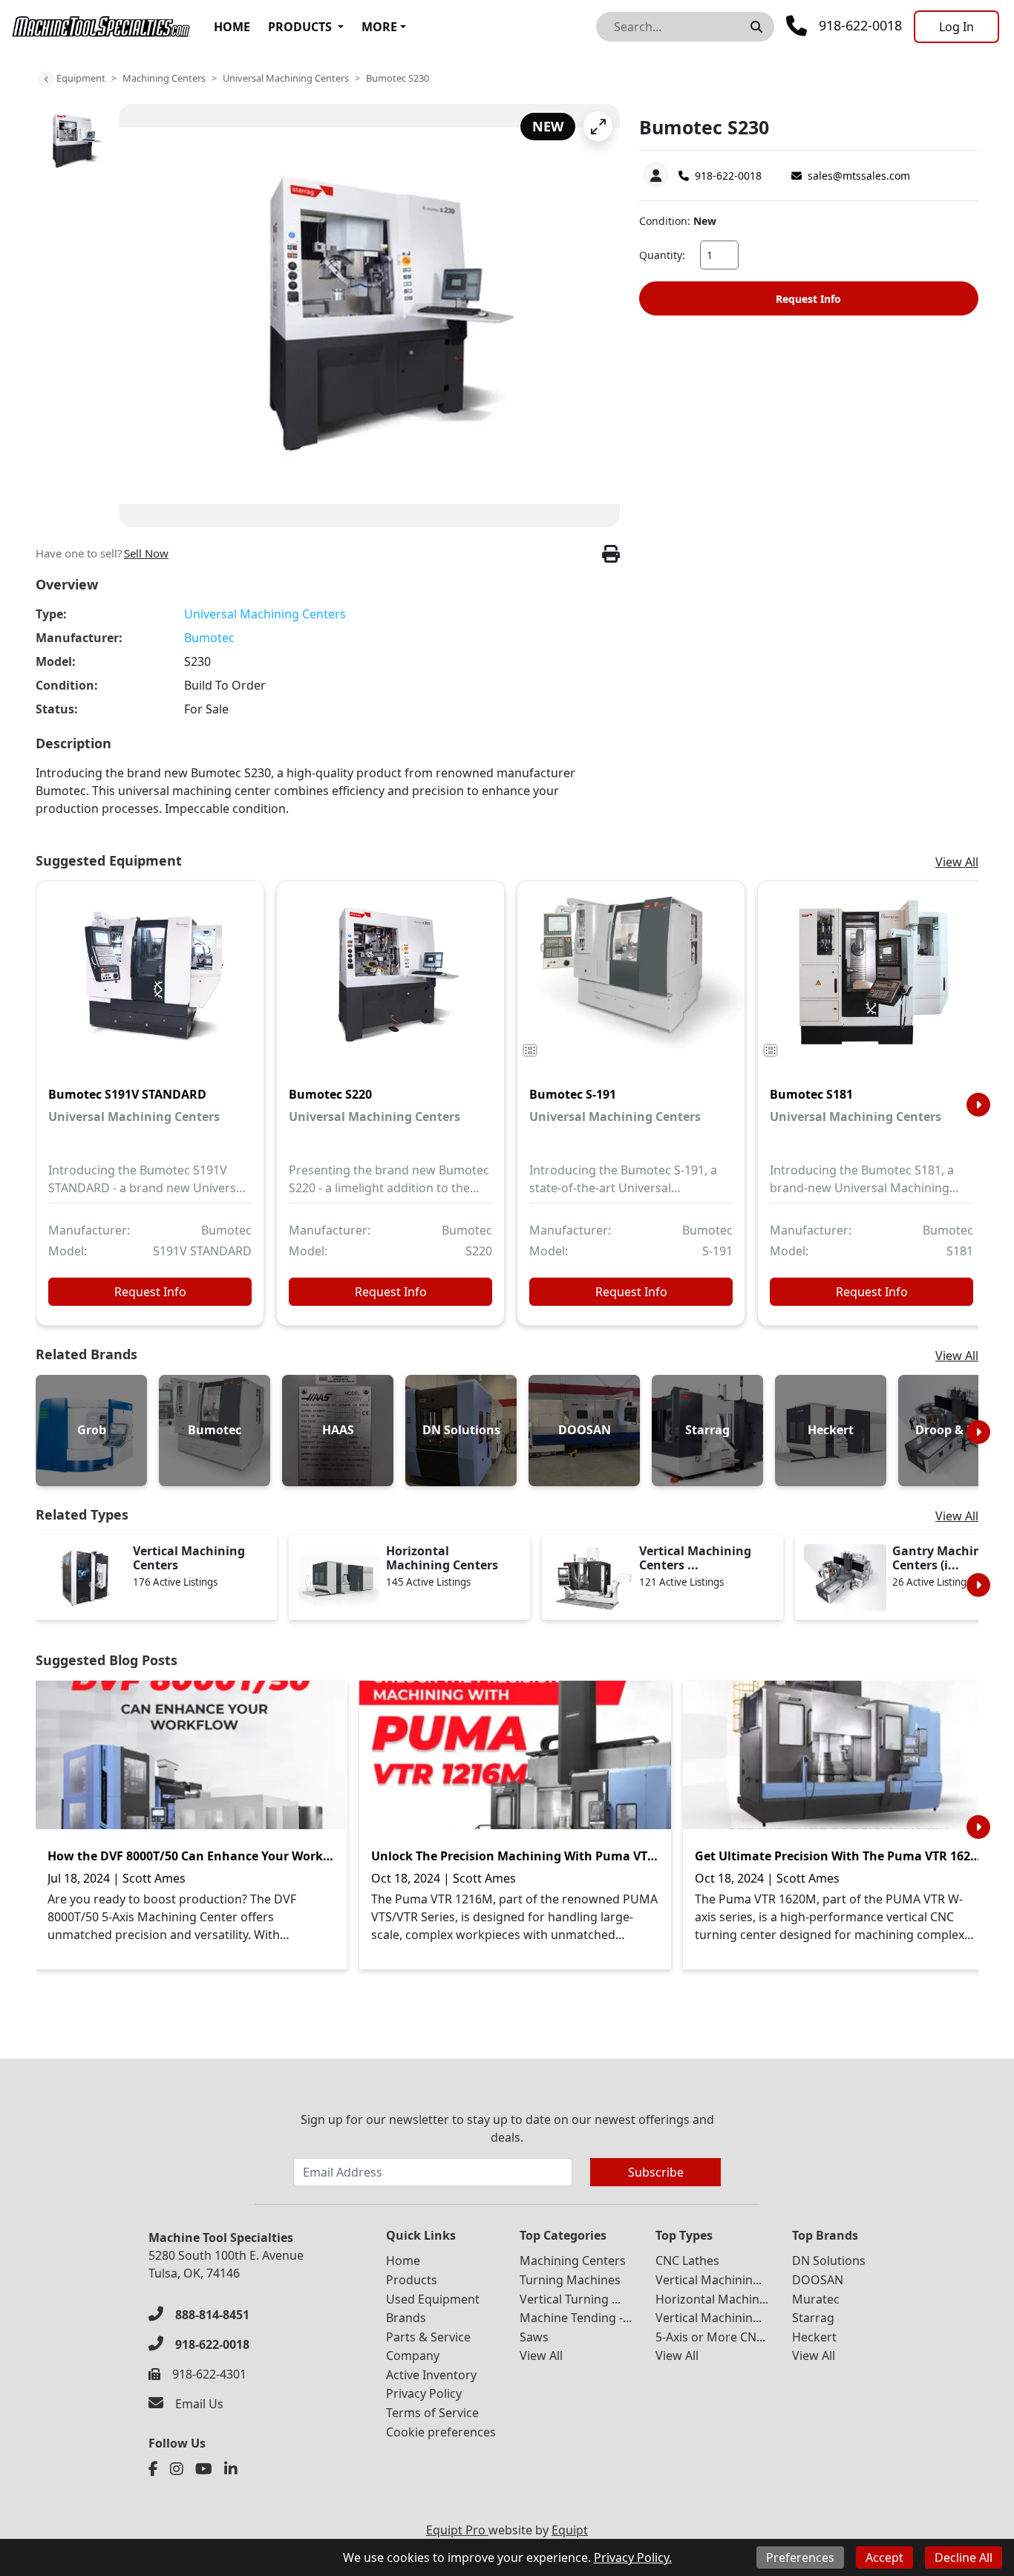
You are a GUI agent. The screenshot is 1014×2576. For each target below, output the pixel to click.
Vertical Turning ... (570, 2299)
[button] (598, 126)
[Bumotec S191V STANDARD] (150, 984)
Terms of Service (432, 2413)
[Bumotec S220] (390, 984)
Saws (534, 2337)
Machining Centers (164, 78)
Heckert (814, 2337)
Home (232, 27)
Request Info (808, 299)
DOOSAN (818, 2280)
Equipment (81, 78)
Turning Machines (570, 2280)
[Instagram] (177, 2469)
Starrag (813, 2318)
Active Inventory (431, 2375)
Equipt (570, 2530)
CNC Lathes (687, 2260)
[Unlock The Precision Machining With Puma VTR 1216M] (515, 1755)
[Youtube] (204, 2469)
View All (957, 862)
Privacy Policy (424, 2393)
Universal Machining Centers (286, 78)
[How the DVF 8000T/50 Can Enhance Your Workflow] (192, 1755)
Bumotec (209, 638)
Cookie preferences (441, 2432)
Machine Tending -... (576, 2318)
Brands (406, 2318)
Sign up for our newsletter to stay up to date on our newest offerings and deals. (507, 2128)
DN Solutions (829, 2260)
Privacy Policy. (633, 2557)
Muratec (816, 2299)
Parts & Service (428, 2337)
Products (300, 27)
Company (413, 2356)
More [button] (379, 27)
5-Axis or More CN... (710, 2337)
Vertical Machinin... (709, 2280)
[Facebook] (153, 2469)
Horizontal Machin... (712, 2299)
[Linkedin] (231, 2469)
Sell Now (146, 553)
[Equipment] (46, 79)
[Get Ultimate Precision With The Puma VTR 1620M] (839, 1755)
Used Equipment (433, 2299)
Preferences (800, 2557)
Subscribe (656, 2172)
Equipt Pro (457, 2530)
